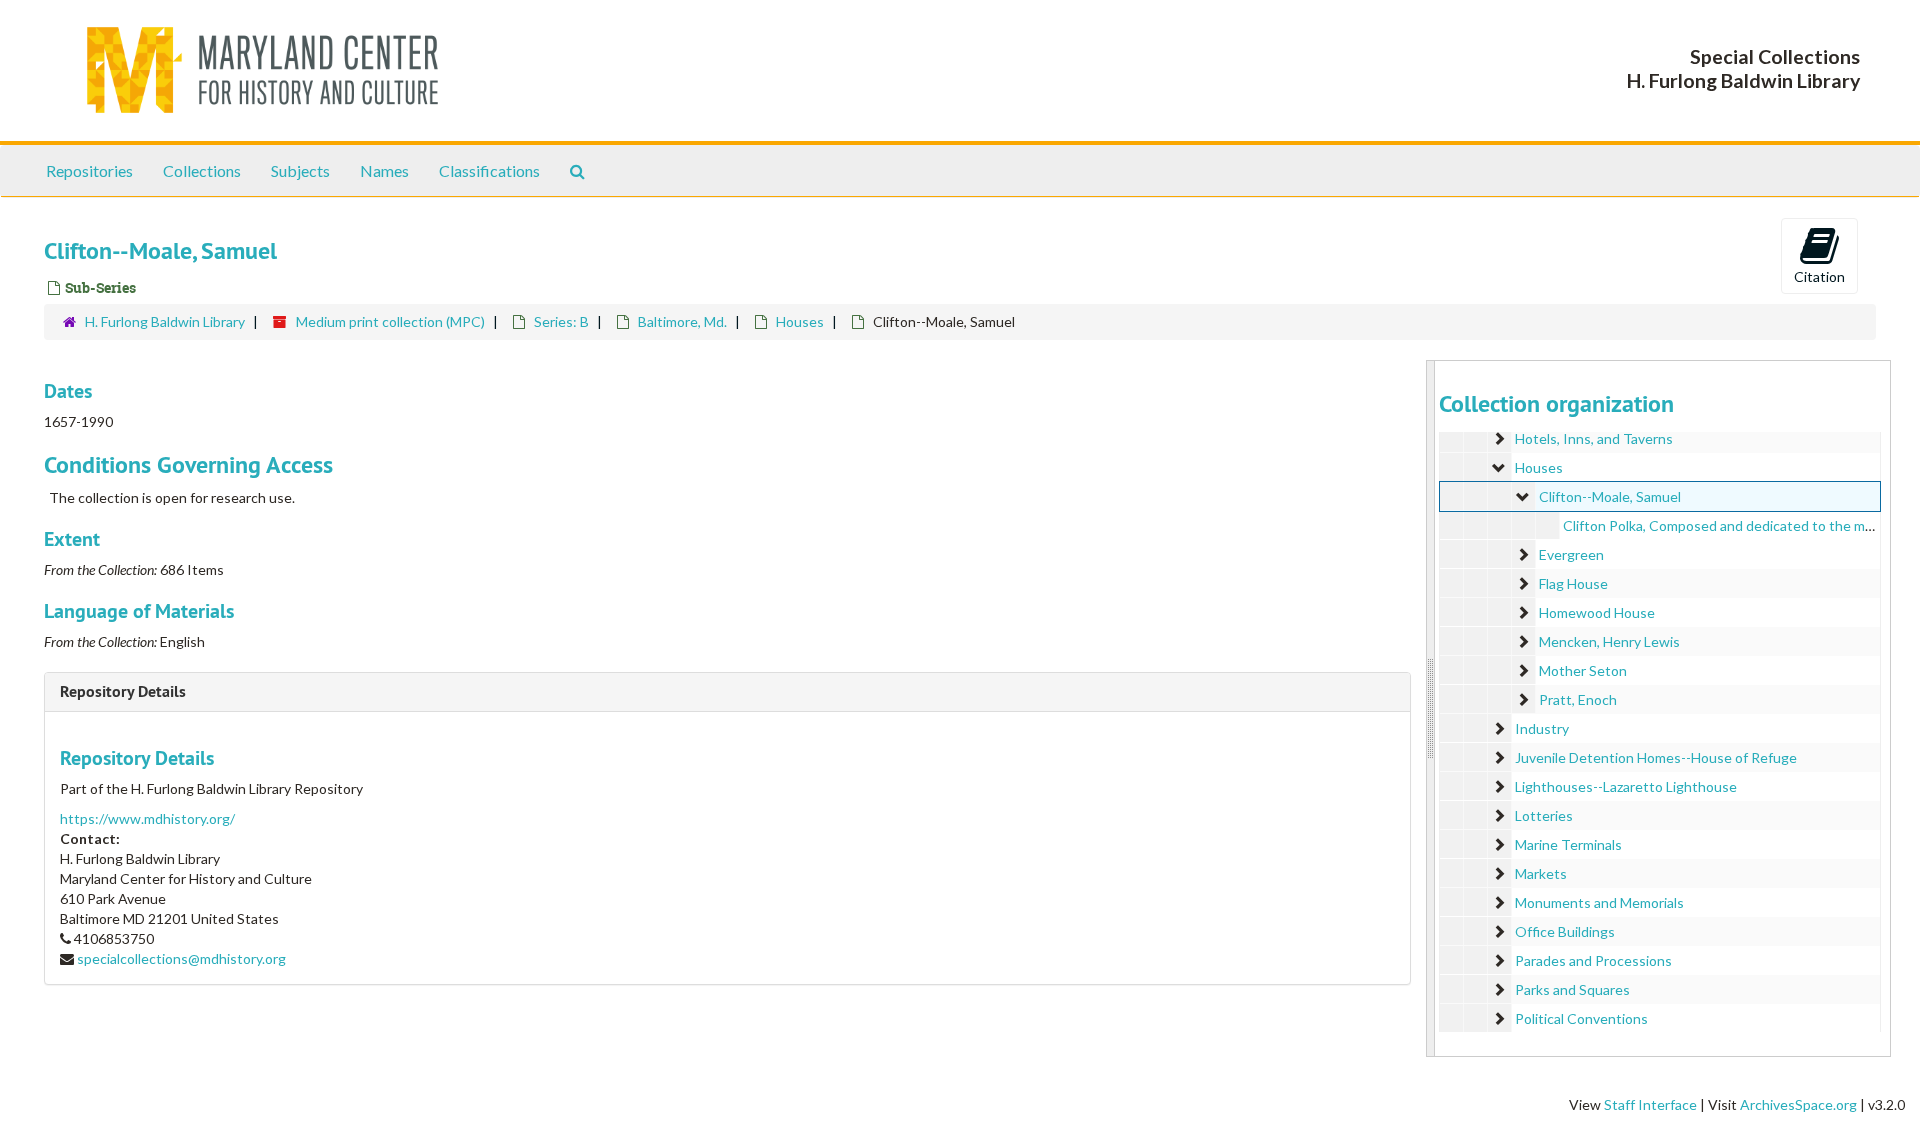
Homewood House (1597, 612)
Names (384, 170)
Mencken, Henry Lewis (1609, 641)
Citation (1819, 276)
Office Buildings (1565, 931)
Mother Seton (1583, 670)
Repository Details (123, 691)
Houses (800, 321)
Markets (1541, 873)
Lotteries (1544, 815)
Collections (202, 170)
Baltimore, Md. (682, 321)
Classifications (489, 170)
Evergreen (1571, 554)
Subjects (300, 170)
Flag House (1573, 583)
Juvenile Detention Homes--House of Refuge (1656, 757)
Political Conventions (1581, 1018)
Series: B (561, 321)
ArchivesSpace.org (1798, 1104)
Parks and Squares (1572, 989)
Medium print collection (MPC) (390, 321)
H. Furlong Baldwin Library (165, 321)
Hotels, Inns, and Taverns (1594, 438)
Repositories (89, 170)
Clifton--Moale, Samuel (1610, 496)
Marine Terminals (1568, 844)
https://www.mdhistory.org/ (147, 818)
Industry (1542, 728)
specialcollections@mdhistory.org (181, 958)
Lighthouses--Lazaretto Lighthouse (1626, 786)
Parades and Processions (1593, 960)
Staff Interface (1650, 1104)
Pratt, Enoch (1578, 699)
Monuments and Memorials (1599, 902)
